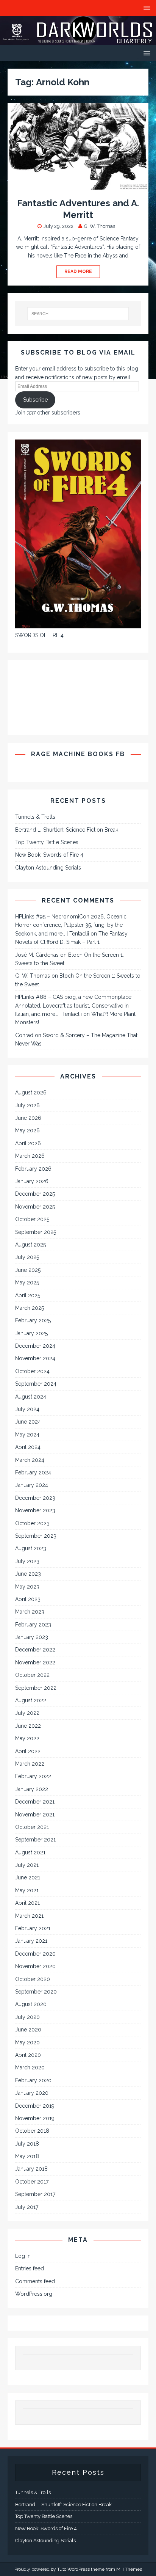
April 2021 (27, 1903)
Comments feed (35, 2281)
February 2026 (33, 1169)
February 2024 (33, 1472)
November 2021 (35, 1815)
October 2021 (32, 1827)
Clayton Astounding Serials (48, 868)
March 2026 (30, 1156)
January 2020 (32, 2093)
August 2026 (31, 1093)
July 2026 (27, 1105)
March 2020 (30, 2067)
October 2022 (32, 1675)
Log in (23, 2256)
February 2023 (33, 1625)
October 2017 (32, 2182)
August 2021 (30, 1852)
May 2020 (27, 2042)
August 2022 (31, 1700)
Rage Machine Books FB (78, 754)
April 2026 (28, 1143)
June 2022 (28, 1726)
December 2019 (35, 2106)
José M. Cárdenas (37, 955)
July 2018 (27, 2144)
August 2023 (31, 1548)
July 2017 (27, 2207)
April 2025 (28, 1295)
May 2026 (27, 1130)
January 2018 (31, 2169)
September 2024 (36, 1384)
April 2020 (28, 2055)
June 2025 (28, 1270)
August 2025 (30, 1245)
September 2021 (35, 1840)
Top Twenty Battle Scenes (47, 842)
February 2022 (33, 1776)
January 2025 (31, 1333)
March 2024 (30, 1460)
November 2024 (35, 1358)
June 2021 (28, 1877)
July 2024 (27, 1409)
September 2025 (36, 1232)
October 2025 (32, 1219)
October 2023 (32, 1523)
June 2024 (28, 1422)
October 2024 (32, 1371)
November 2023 (35, 1510)
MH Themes (129, 2569)
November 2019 (35, 2118)
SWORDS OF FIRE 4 (39, 635)
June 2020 (28, 2030)
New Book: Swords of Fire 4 (49, 855)
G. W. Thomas (100, 226)
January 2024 (32, 1485)
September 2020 (36, 1992)
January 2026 (32, 1181)
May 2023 (27, 1587)
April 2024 (28, 1447)
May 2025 (27, 1283)
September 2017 (35, 2194)
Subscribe (35, 400)
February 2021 (33, 1928)
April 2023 (28, 1599)
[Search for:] (78, 314)
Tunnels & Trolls (35, 817)
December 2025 (35, 1194)
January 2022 (32, 1789)
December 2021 (35, 1802)
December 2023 (35, 1498)
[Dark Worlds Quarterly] (78, 41)
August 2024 (31, 1397)
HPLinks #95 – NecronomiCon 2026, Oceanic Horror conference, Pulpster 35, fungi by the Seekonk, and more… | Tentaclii (71, 925)
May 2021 (27, 1890)
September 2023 (36, 1536)
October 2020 (33, 1979)
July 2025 (27, 1257)
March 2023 (30, 1612)
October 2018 (32, 2131)
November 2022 (35, 1662)
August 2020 (31, 2004)
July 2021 (27, 1865)
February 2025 (33, 1320)
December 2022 (35, 1650)
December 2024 (35, 1346)
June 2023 (28, 1574)
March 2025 (30, 1308)
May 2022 (27, 1738)
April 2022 (28, 1751)
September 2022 (36, 1688)
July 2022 (27, 1713)
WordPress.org (34, 2294)
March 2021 (29, 1916)
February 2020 (33, 2080)
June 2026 (28, 1118)
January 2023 (32, 1637)
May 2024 (27, 1435)
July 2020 (27, 2017)
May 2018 (27, 2156)
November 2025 (35, 1207)
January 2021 (31, 1941)
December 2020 (35, 1954)
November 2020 (35, 1966)
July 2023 (27, 1561)
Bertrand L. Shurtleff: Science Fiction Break (67, 830)
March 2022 (30, 1764)
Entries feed (30, 2268)
